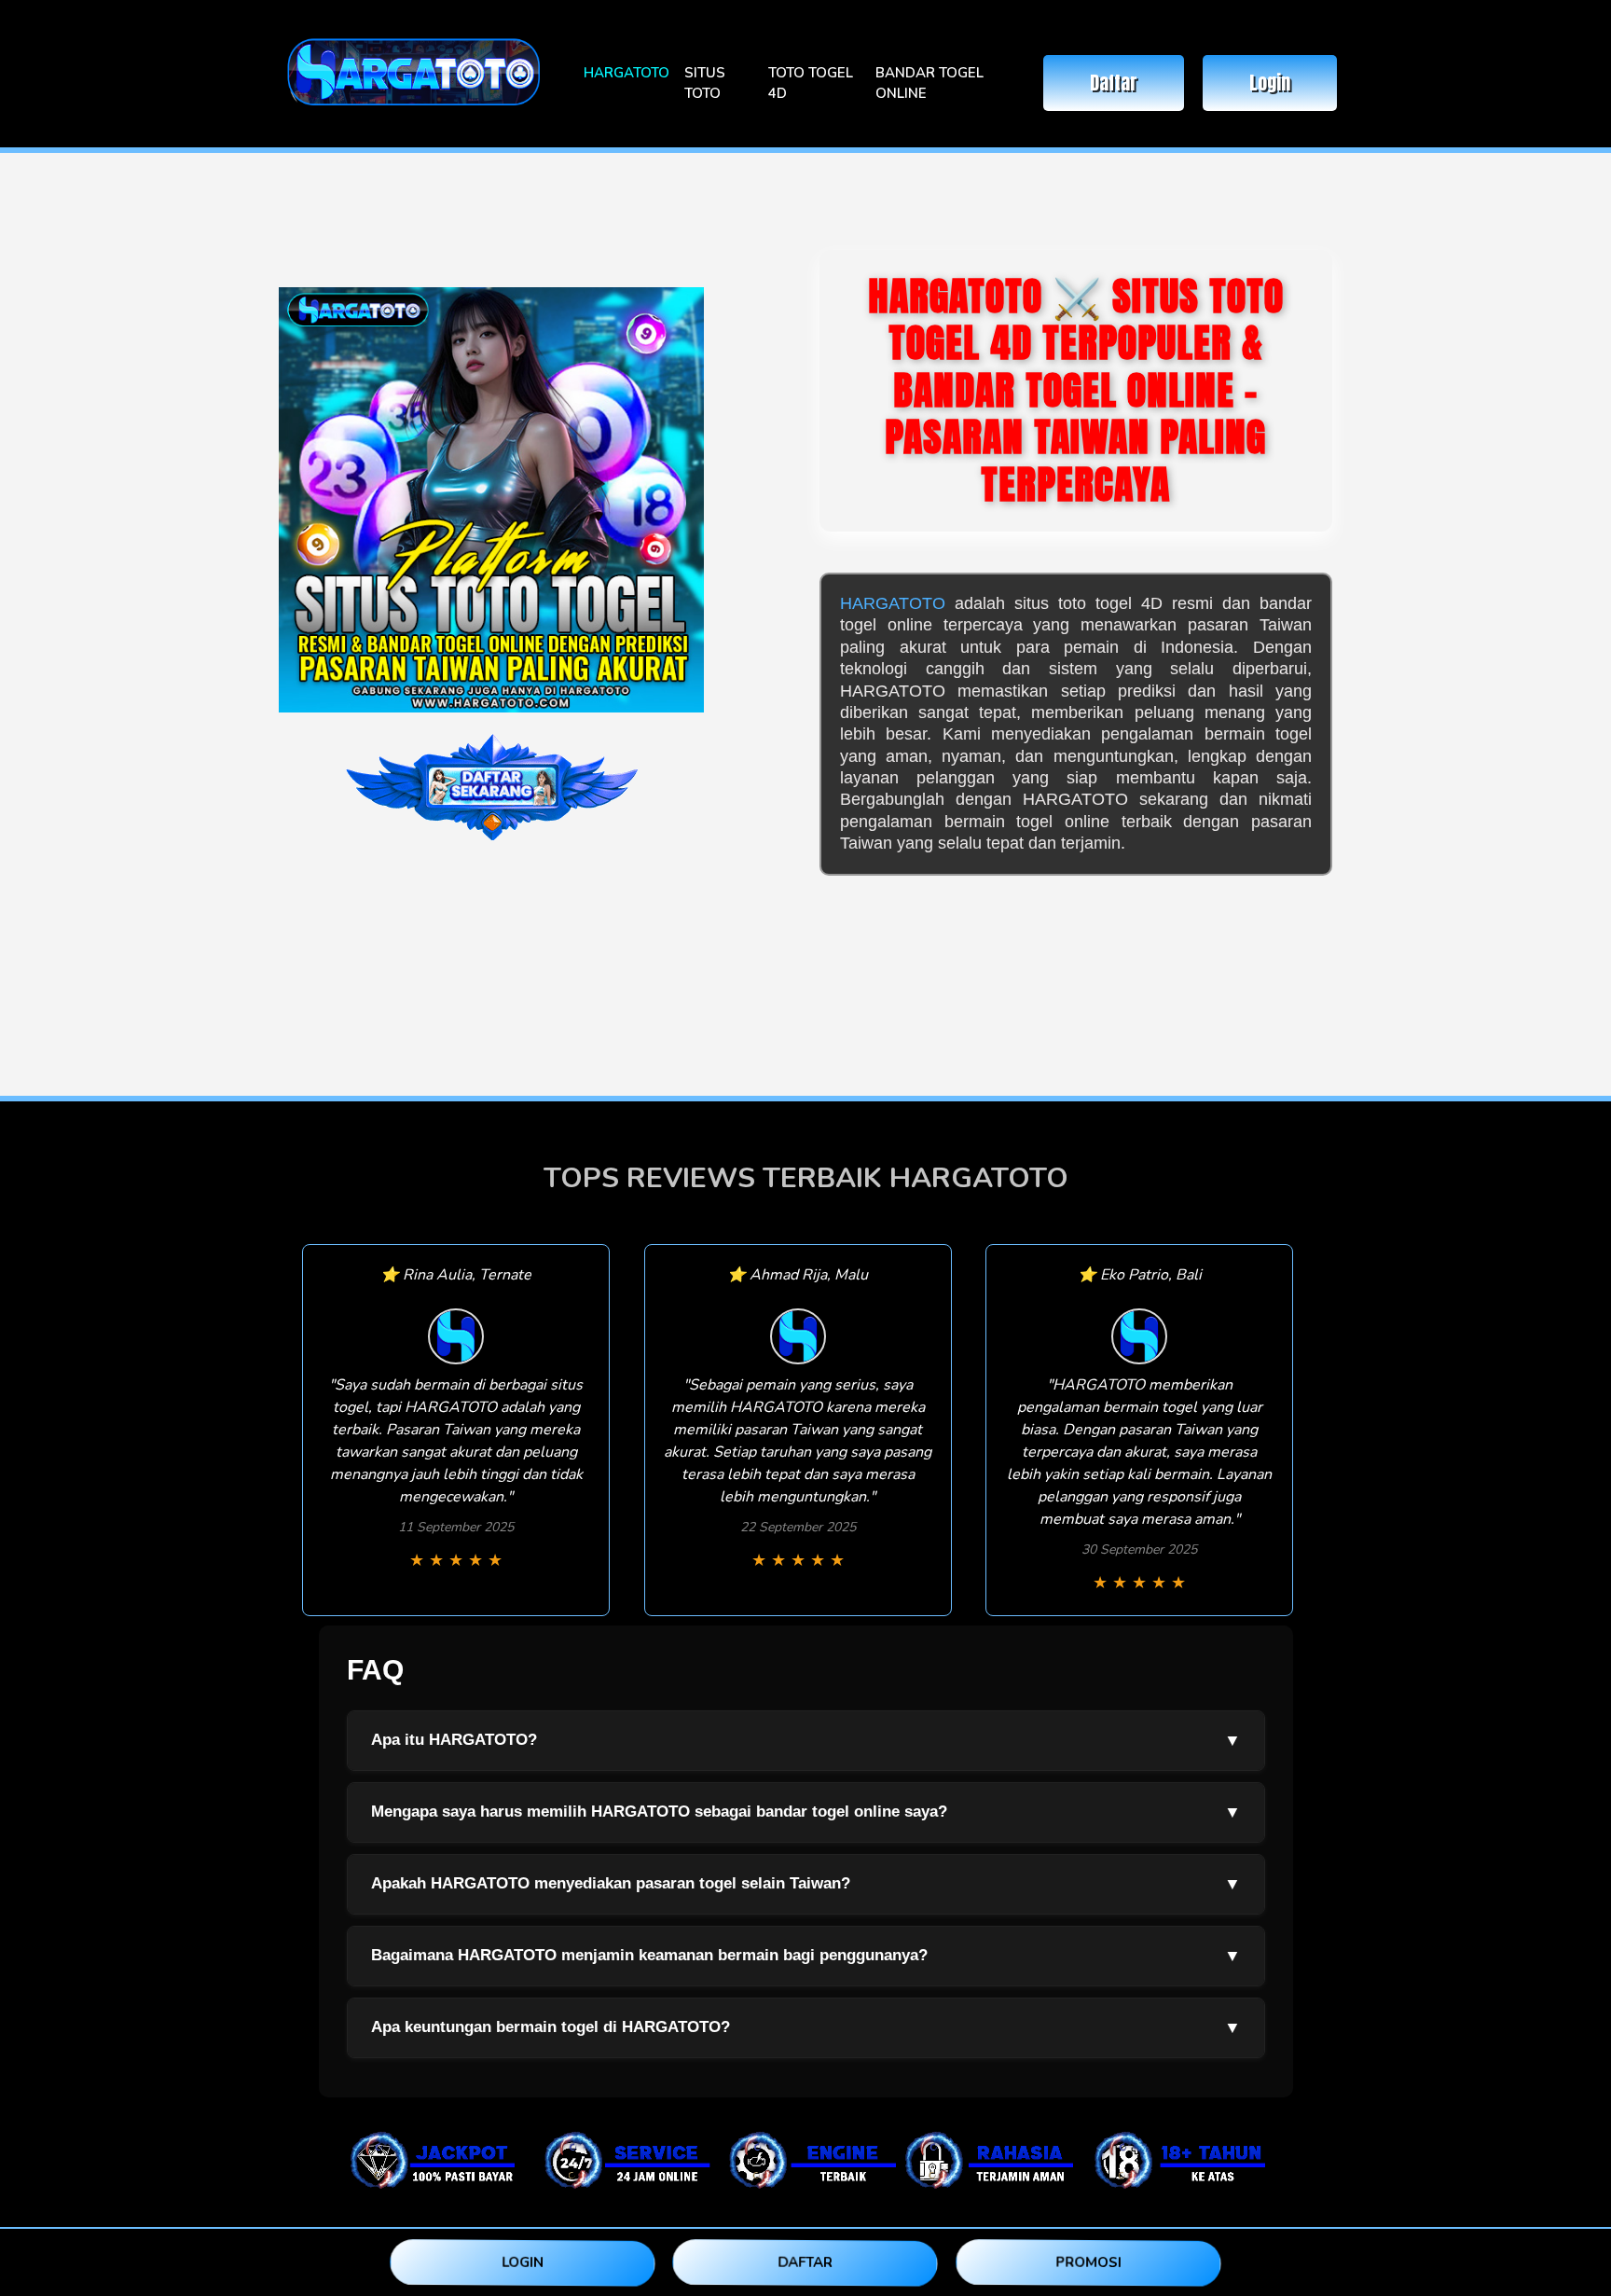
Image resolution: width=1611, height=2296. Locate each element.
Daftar (1114, 83)
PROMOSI (1088, 2261)
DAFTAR (805, 2261)
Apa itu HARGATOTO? (806, 1740)
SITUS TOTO (705, 83)
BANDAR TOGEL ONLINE (929, 83)
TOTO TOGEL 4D (811, 83)
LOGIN (523, 2262)
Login (1270, 83)
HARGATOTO (626, 73)
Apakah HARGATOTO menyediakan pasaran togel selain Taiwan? (806, 1884)
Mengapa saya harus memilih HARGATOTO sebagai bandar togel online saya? (806, 1812)
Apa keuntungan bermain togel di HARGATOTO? (806, 2027)
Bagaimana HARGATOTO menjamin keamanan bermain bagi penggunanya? (806, 1956)
